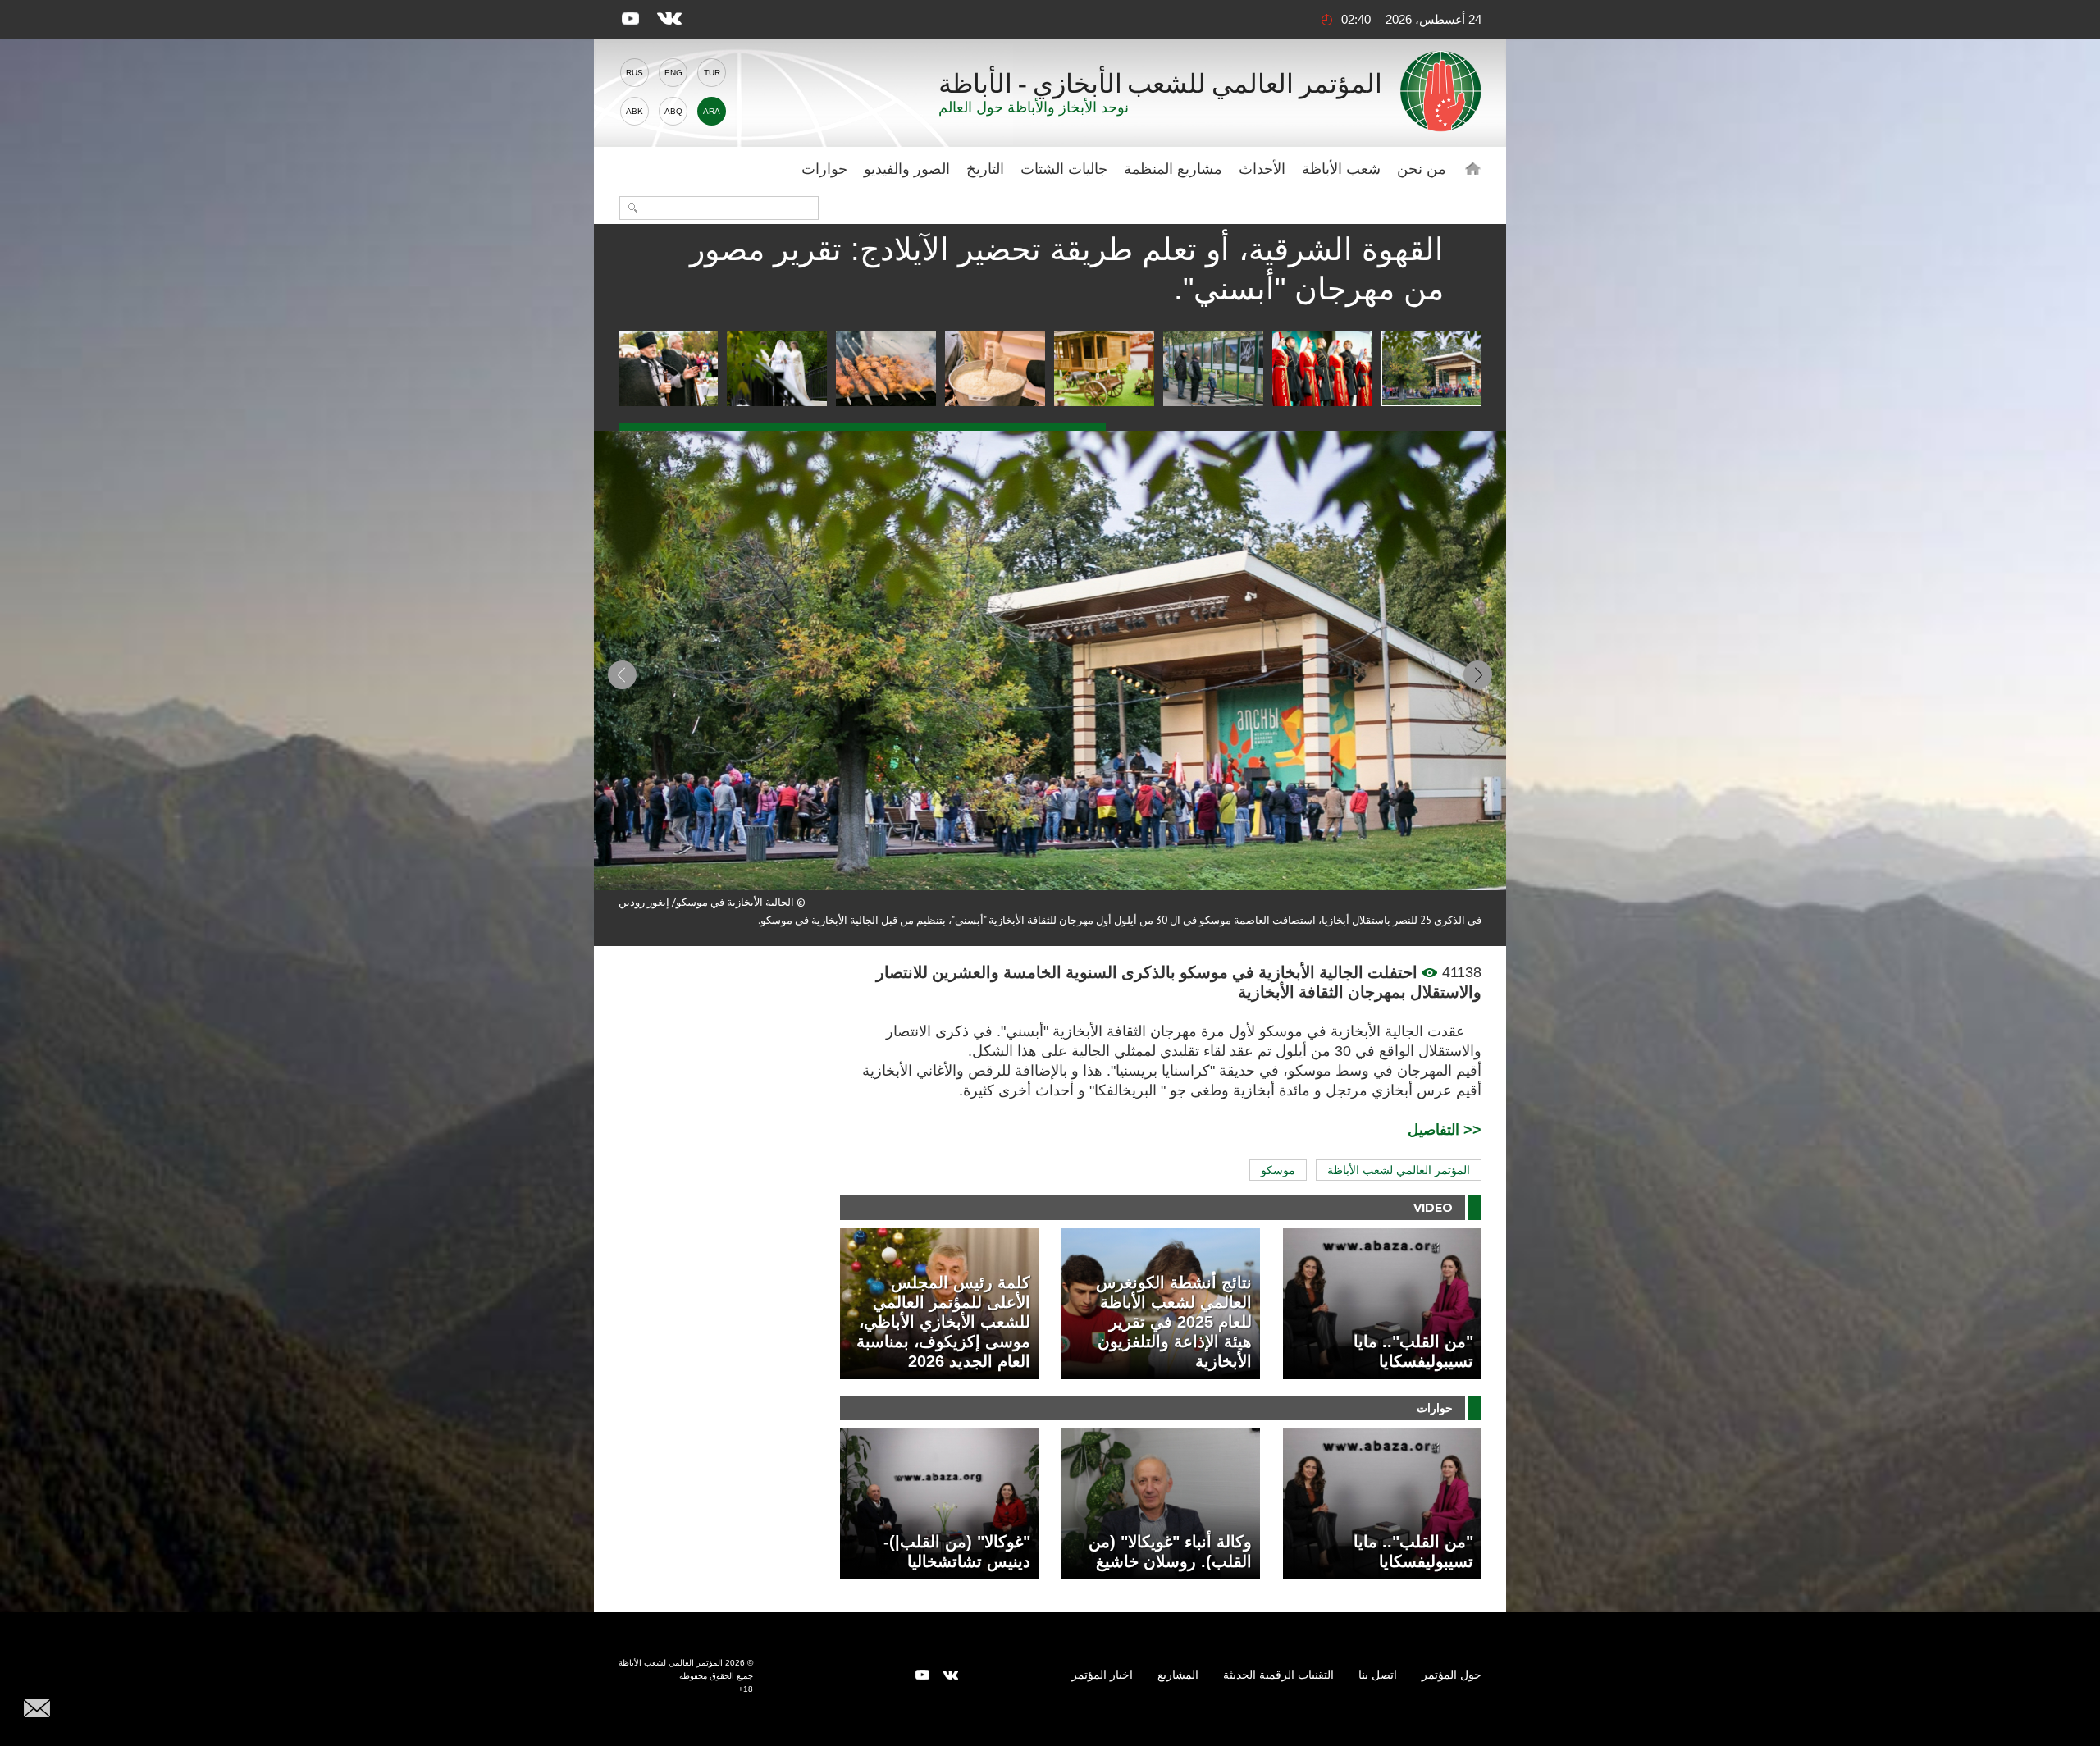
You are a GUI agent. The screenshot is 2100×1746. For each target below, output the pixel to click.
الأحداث (1262, 169)
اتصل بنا (1378, 1675)
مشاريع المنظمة (1173, 169)
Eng (673, 73)
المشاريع (1178, 1675)
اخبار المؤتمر (1102, 1675)
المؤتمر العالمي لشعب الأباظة (1399, 1170)
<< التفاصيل (1445, 1130)
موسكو (1278, 1170)
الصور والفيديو (907, 169)
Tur (712, 73)
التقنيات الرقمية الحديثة (1278, 1675)
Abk (635, 111)
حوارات (824, 169)
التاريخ (985, 169)
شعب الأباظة (1341, 169)
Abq (673, 111)
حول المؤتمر (1452, 1675)
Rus (635, 73)
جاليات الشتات (1064, 169)
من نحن (1422, 169)
